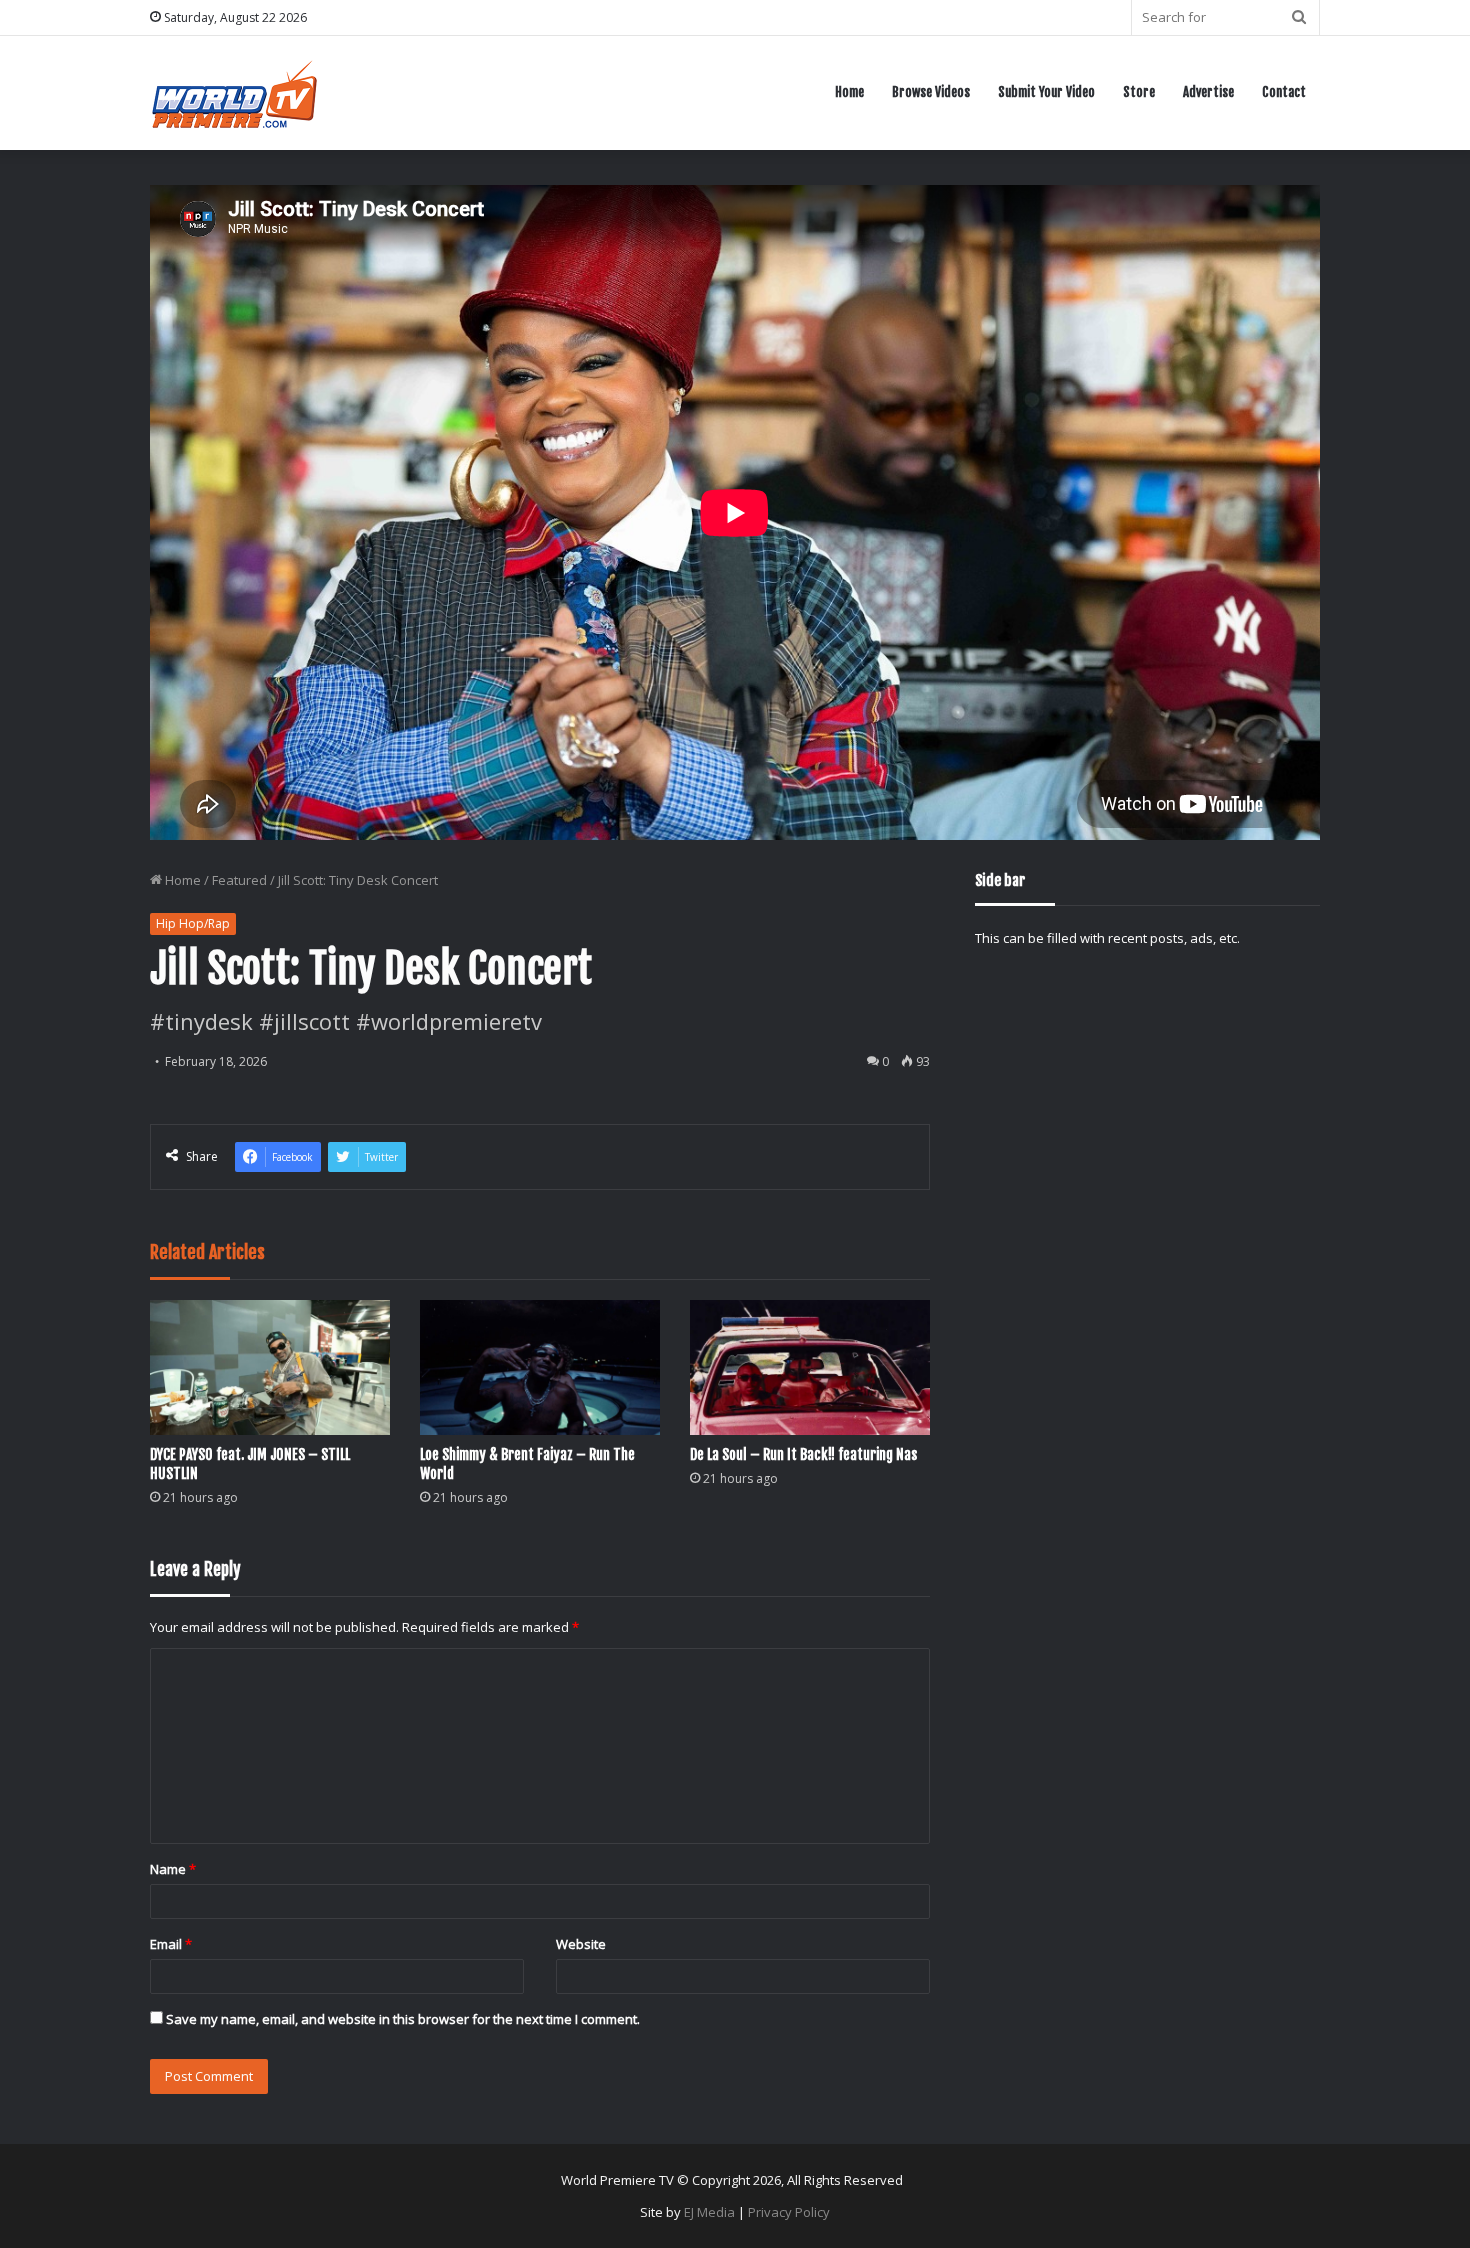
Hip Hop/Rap (193, 923)
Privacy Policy (789, 2212)
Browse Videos (931, 92)
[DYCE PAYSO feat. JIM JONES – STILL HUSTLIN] (270, 1367)
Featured (239, 880)
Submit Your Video (1046, 92)
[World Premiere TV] (234, 92)
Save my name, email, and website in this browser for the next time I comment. (403, 2019)
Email (171, 1944)
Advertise (1208, 92)
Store (1139, 92)
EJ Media (709, 2212)
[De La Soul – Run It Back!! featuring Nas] (810, 1367)
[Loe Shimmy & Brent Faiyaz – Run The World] (540, 1367)
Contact (1284, 92)
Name (173, 1869)
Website (581, 1944)
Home (849, 92)
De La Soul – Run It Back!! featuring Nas (803, 1454)
